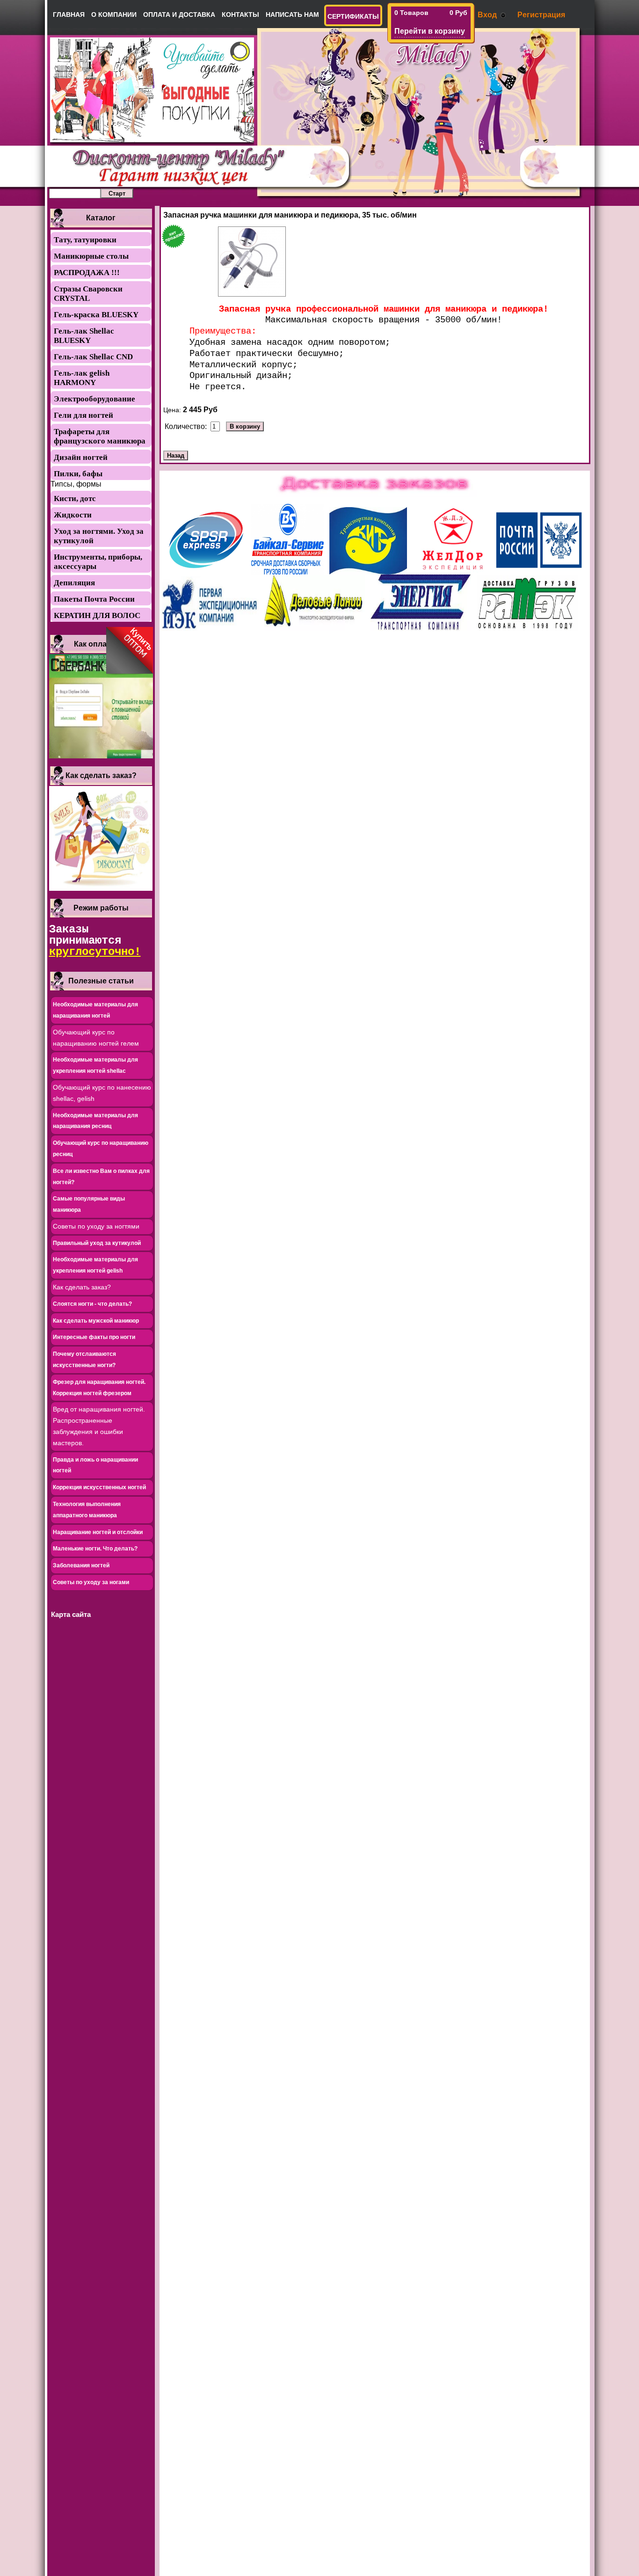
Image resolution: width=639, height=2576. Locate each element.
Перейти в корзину (430, 31)
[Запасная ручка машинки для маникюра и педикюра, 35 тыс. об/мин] (252, 262)
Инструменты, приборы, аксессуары (98, 562)
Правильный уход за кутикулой (97, 1243)
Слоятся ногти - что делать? (92, 1304)
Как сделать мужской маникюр (96, 1321)
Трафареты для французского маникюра (100, 436)
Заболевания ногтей (81, 1565)
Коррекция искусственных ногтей (99, 1487)
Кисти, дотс (75, 498)
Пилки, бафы (78, 474)
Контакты (240, 15)
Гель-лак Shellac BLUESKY (84, 336)
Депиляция (74, 583)
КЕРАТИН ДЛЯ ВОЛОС (97, 615)
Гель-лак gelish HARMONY (82, 378)
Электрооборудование (94, 399)
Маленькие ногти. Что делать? (95, 1549)
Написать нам (292, 15)
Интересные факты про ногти (94, 1337)
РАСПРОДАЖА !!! (87, 273)
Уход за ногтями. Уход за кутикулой (99, 536)
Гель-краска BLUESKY (96, 315)
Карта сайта (71, 1614)
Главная (69, 15)
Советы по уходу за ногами (91, 1582)
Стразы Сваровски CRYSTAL (88, 294)
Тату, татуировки (85, 240)
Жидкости (73, 515)
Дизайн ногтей (81, 457)
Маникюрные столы (91, 256)
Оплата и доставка (179, 15)
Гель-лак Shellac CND (93, 357)
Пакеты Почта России (94, 599)
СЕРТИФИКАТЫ (353, 16)
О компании (114, 15)
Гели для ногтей (84, 415)
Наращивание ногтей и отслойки (98, 1532)
